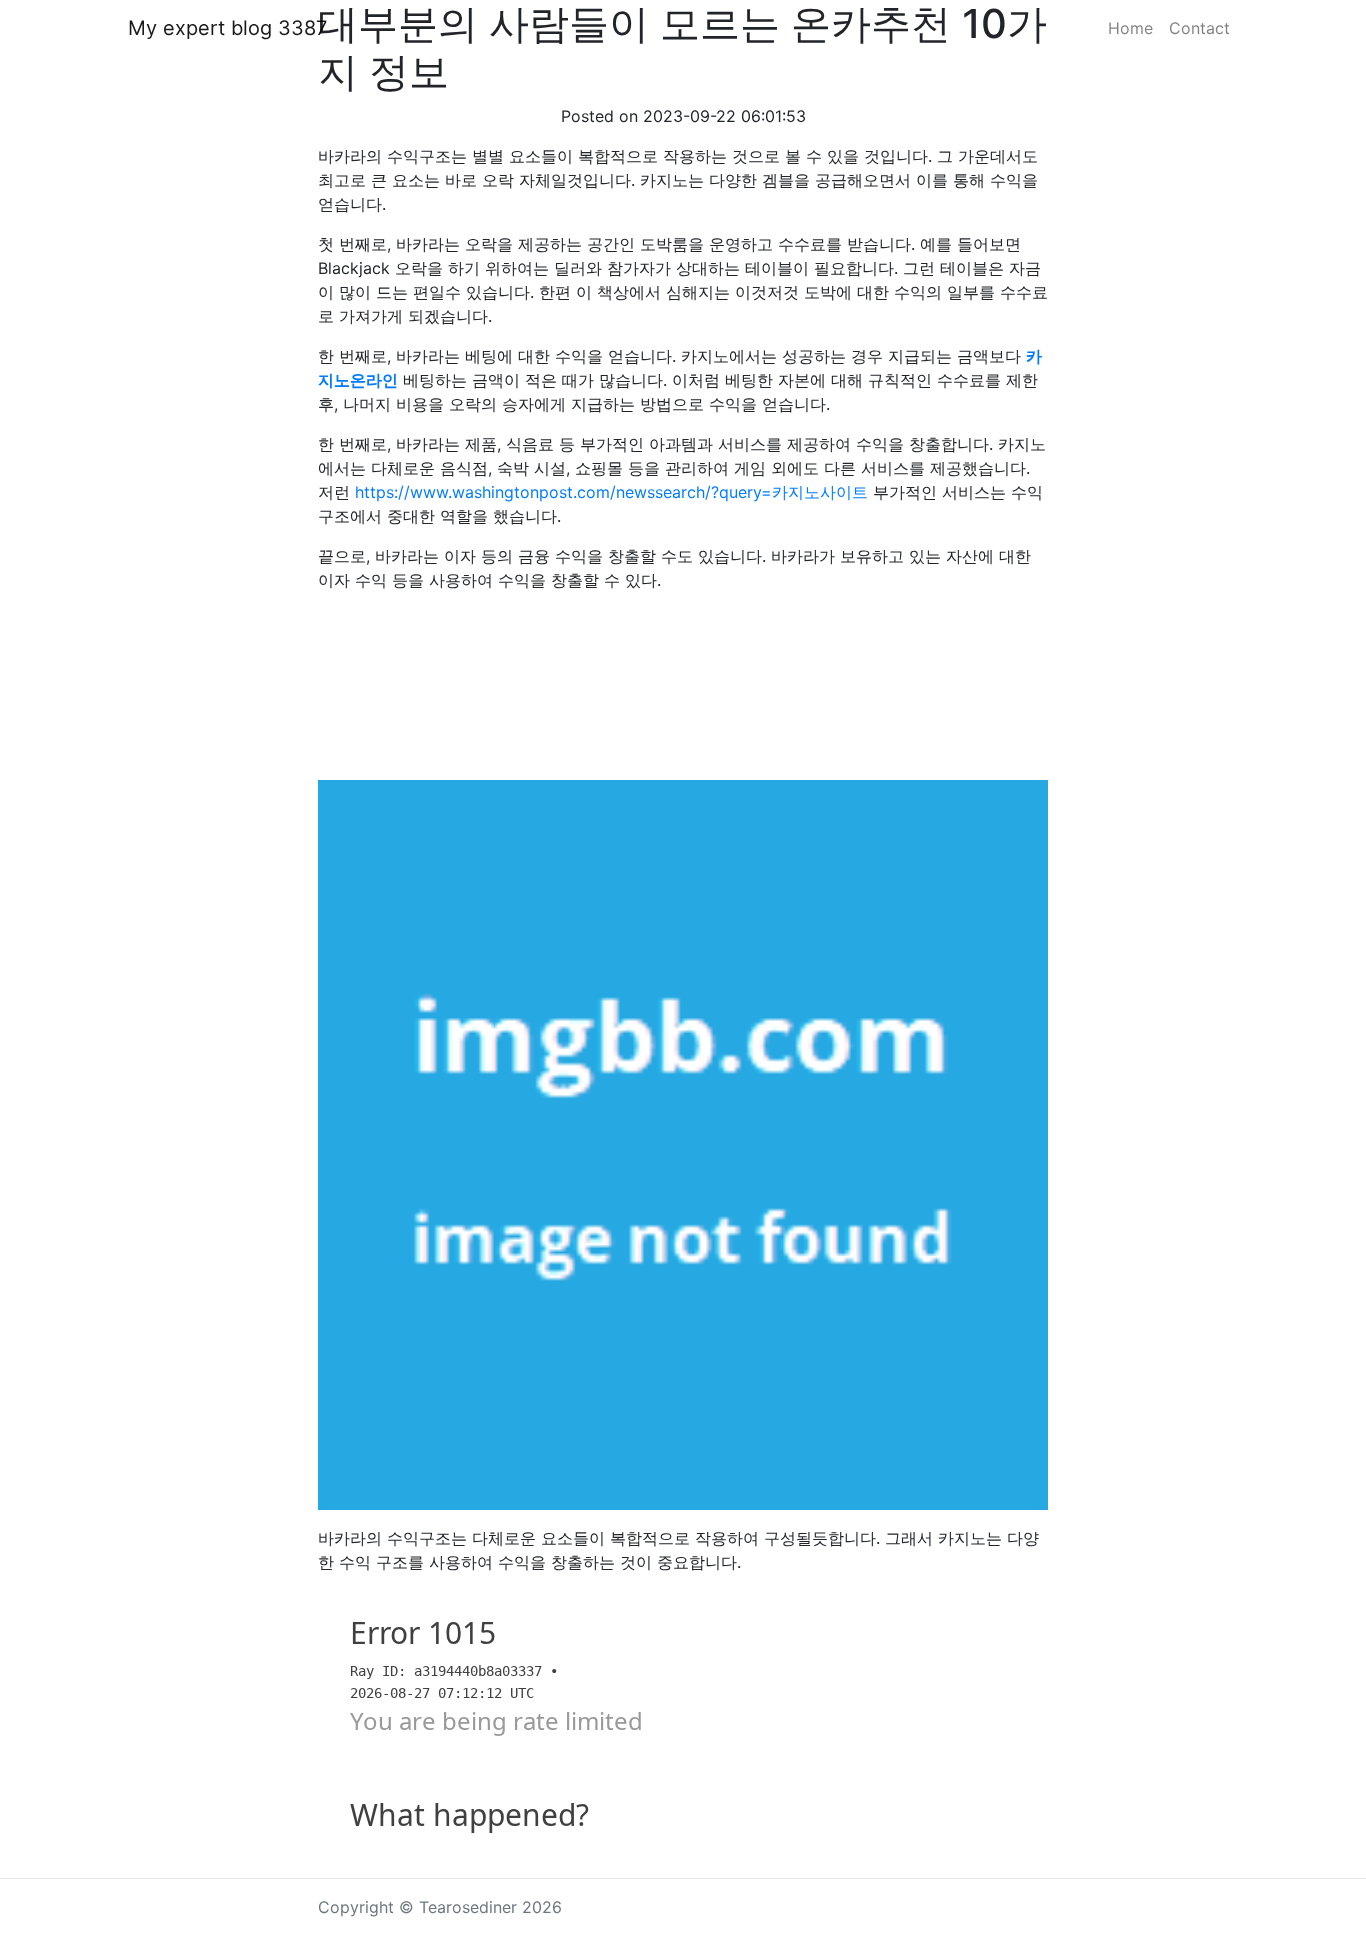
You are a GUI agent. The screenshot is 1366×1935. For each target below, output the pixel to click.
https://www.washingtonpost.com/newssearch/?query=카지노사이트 (611, 492)
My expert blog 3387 (227, 28)
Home (1130, 28)
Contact (1199, 28)
